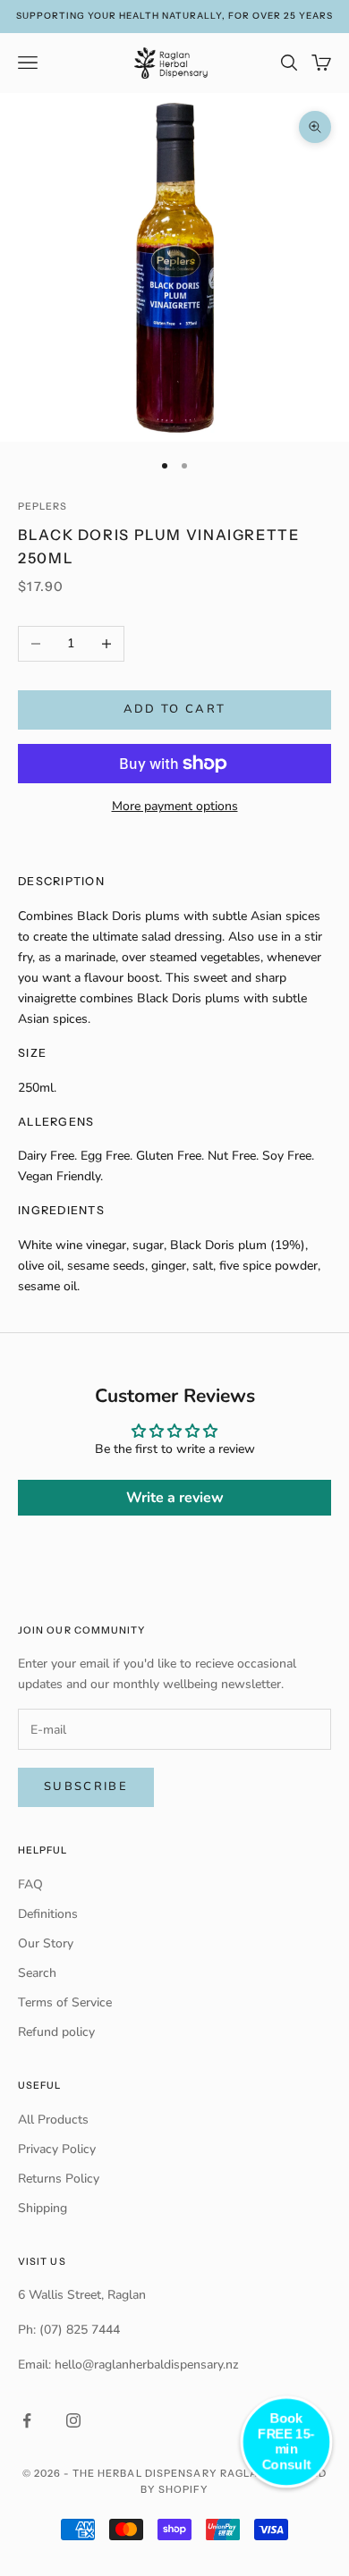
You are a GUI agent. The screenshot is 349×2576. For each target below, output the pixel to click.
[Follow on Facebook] (27, 2420)
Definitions (48, 1914)
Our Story (46, 1943)
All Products (53, 2120)
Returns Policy (59, 2179)
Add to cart (175, 709)
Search (37, 1973)
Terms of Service (65, 2002)
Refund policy (56, 2032)
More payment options (175, 806)
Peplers (43, 507)
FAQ (30, 1884)
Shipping (43, 2208)
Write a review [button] (175, 1498)
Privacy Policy (57, 2149)
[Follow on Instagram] (73, 2420)
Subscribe (86, 1786)
